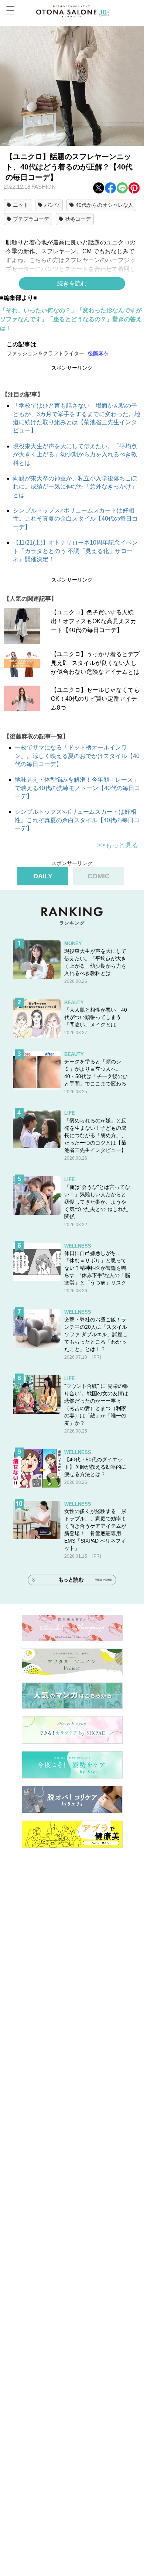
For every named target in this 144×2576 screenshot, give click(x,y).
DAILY (43, 876)
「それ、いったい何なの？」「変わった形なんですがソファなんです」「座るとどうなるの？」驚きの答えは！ (71, 319)
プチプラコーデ (31, 219)
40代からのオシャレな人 (104, 205)
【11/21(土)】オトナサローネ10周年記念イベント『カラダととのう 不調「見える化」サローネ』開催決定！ (75, 551)
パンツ (52, 205)
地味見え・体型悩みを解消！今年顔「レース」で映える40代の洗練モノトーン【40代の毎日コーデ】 (78, 788)
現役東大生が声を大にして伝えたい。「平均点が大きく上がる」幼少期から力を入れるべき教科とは (75, 455)
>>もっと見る (118, 845)
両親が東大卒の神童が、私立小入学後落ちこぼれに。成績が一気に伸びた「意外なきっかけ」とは (75, 487)
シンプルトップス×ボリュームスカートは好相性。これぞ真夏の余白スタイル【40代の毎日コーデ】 (75, 519)
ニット (21, 205)
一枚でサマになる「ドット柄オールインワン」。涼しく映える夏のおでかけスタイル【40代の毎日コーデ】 (77, 756)
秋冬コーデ (78, 219)
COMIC (99, 876)
